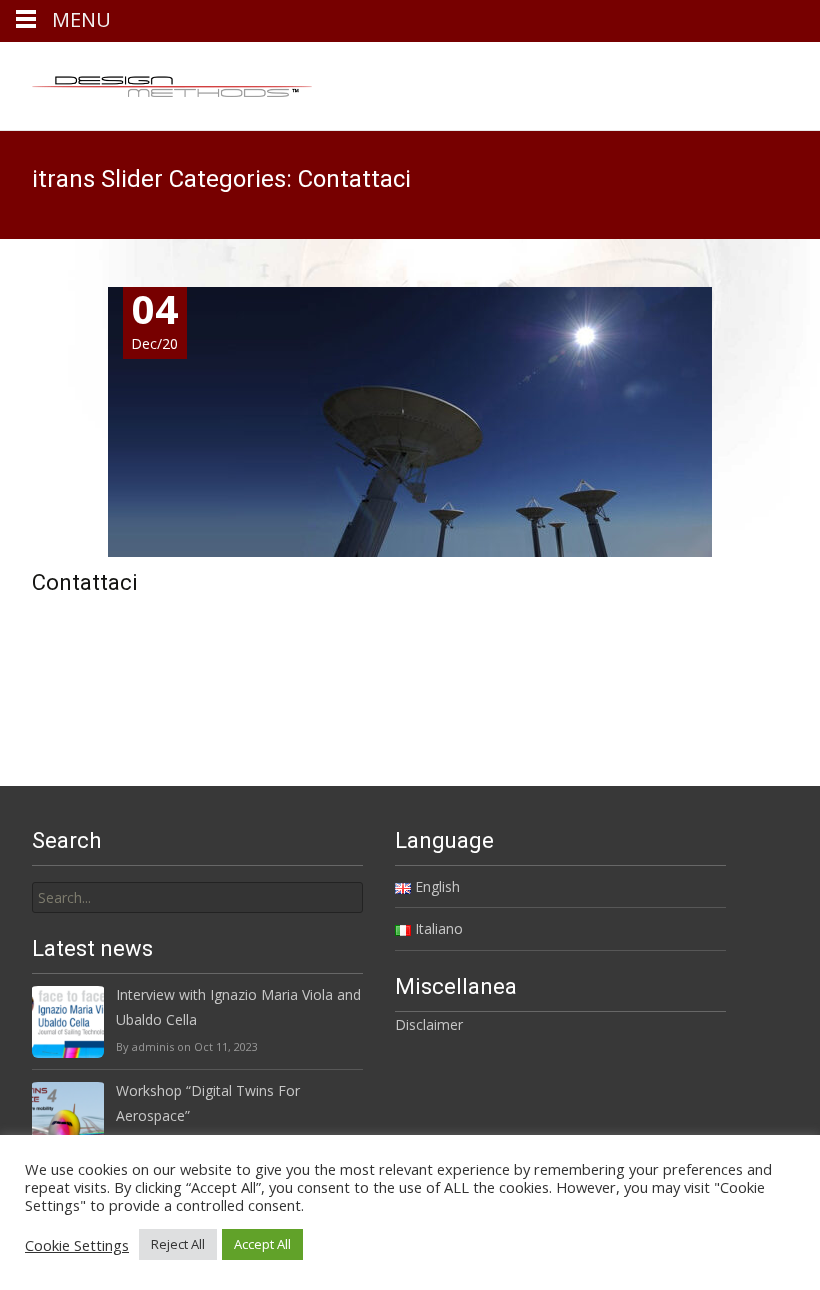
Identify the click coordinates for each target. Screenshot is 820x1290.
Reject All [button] (178, 1244)
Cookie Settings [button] (77, 1245)
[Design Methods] (156, 82)
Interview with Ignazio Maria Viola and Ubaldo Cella (238, 1007)
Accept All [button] (262, 1244)
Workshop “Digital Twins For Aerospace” (208, 1103)
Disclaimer (429, 1024)
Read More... (76, 653)
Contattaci (85, 582)
